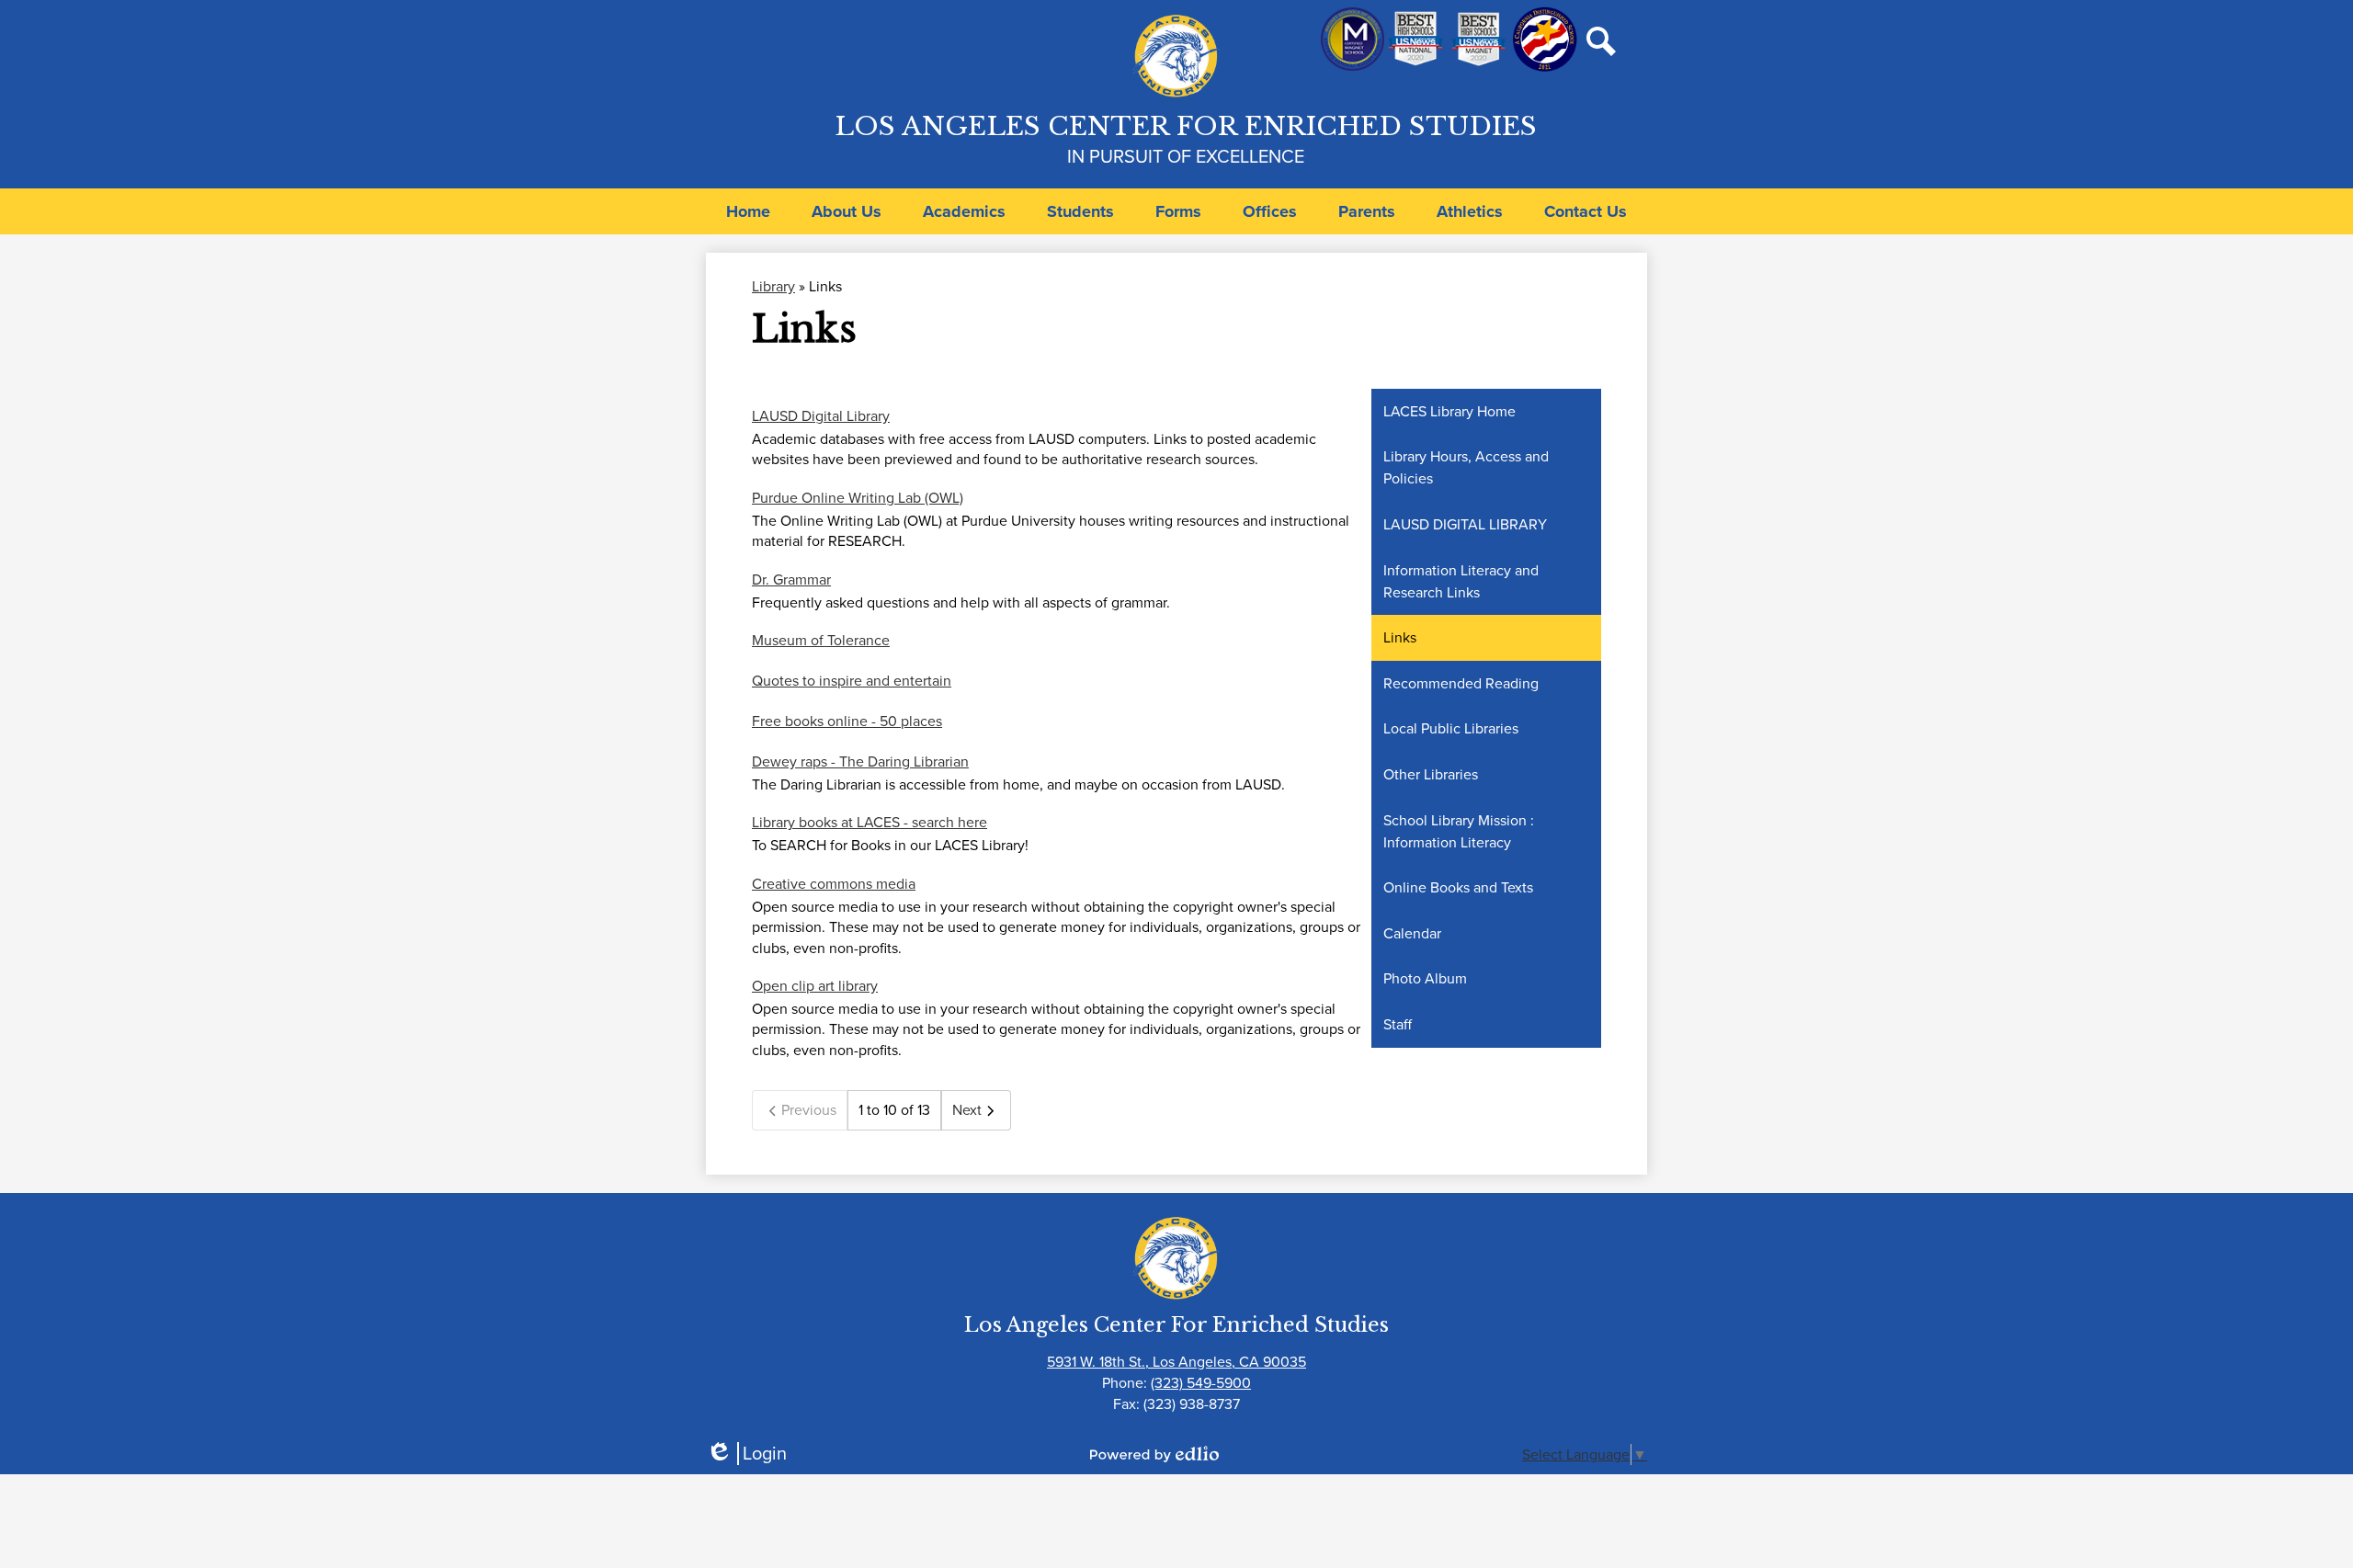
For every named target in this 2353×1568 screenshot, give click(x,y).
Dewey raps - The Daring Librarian (860, 761)
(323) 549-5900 (1201, 1383)
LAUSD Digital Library (821, 416)
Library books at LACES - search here (870, 822)
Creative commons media (834, 884)
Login (746, 1454)
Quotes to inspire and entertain (852, 681)
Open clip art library (815, 986)
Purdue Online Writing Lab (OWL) (858, 498)
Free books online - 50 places (847, 721)
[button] (847, 211)
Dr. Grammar (791, 579)
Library (773, 286)
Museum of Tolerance (821, 640)
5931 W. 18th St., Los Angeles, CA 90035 (1176, 1362)
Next (967, 1110)
